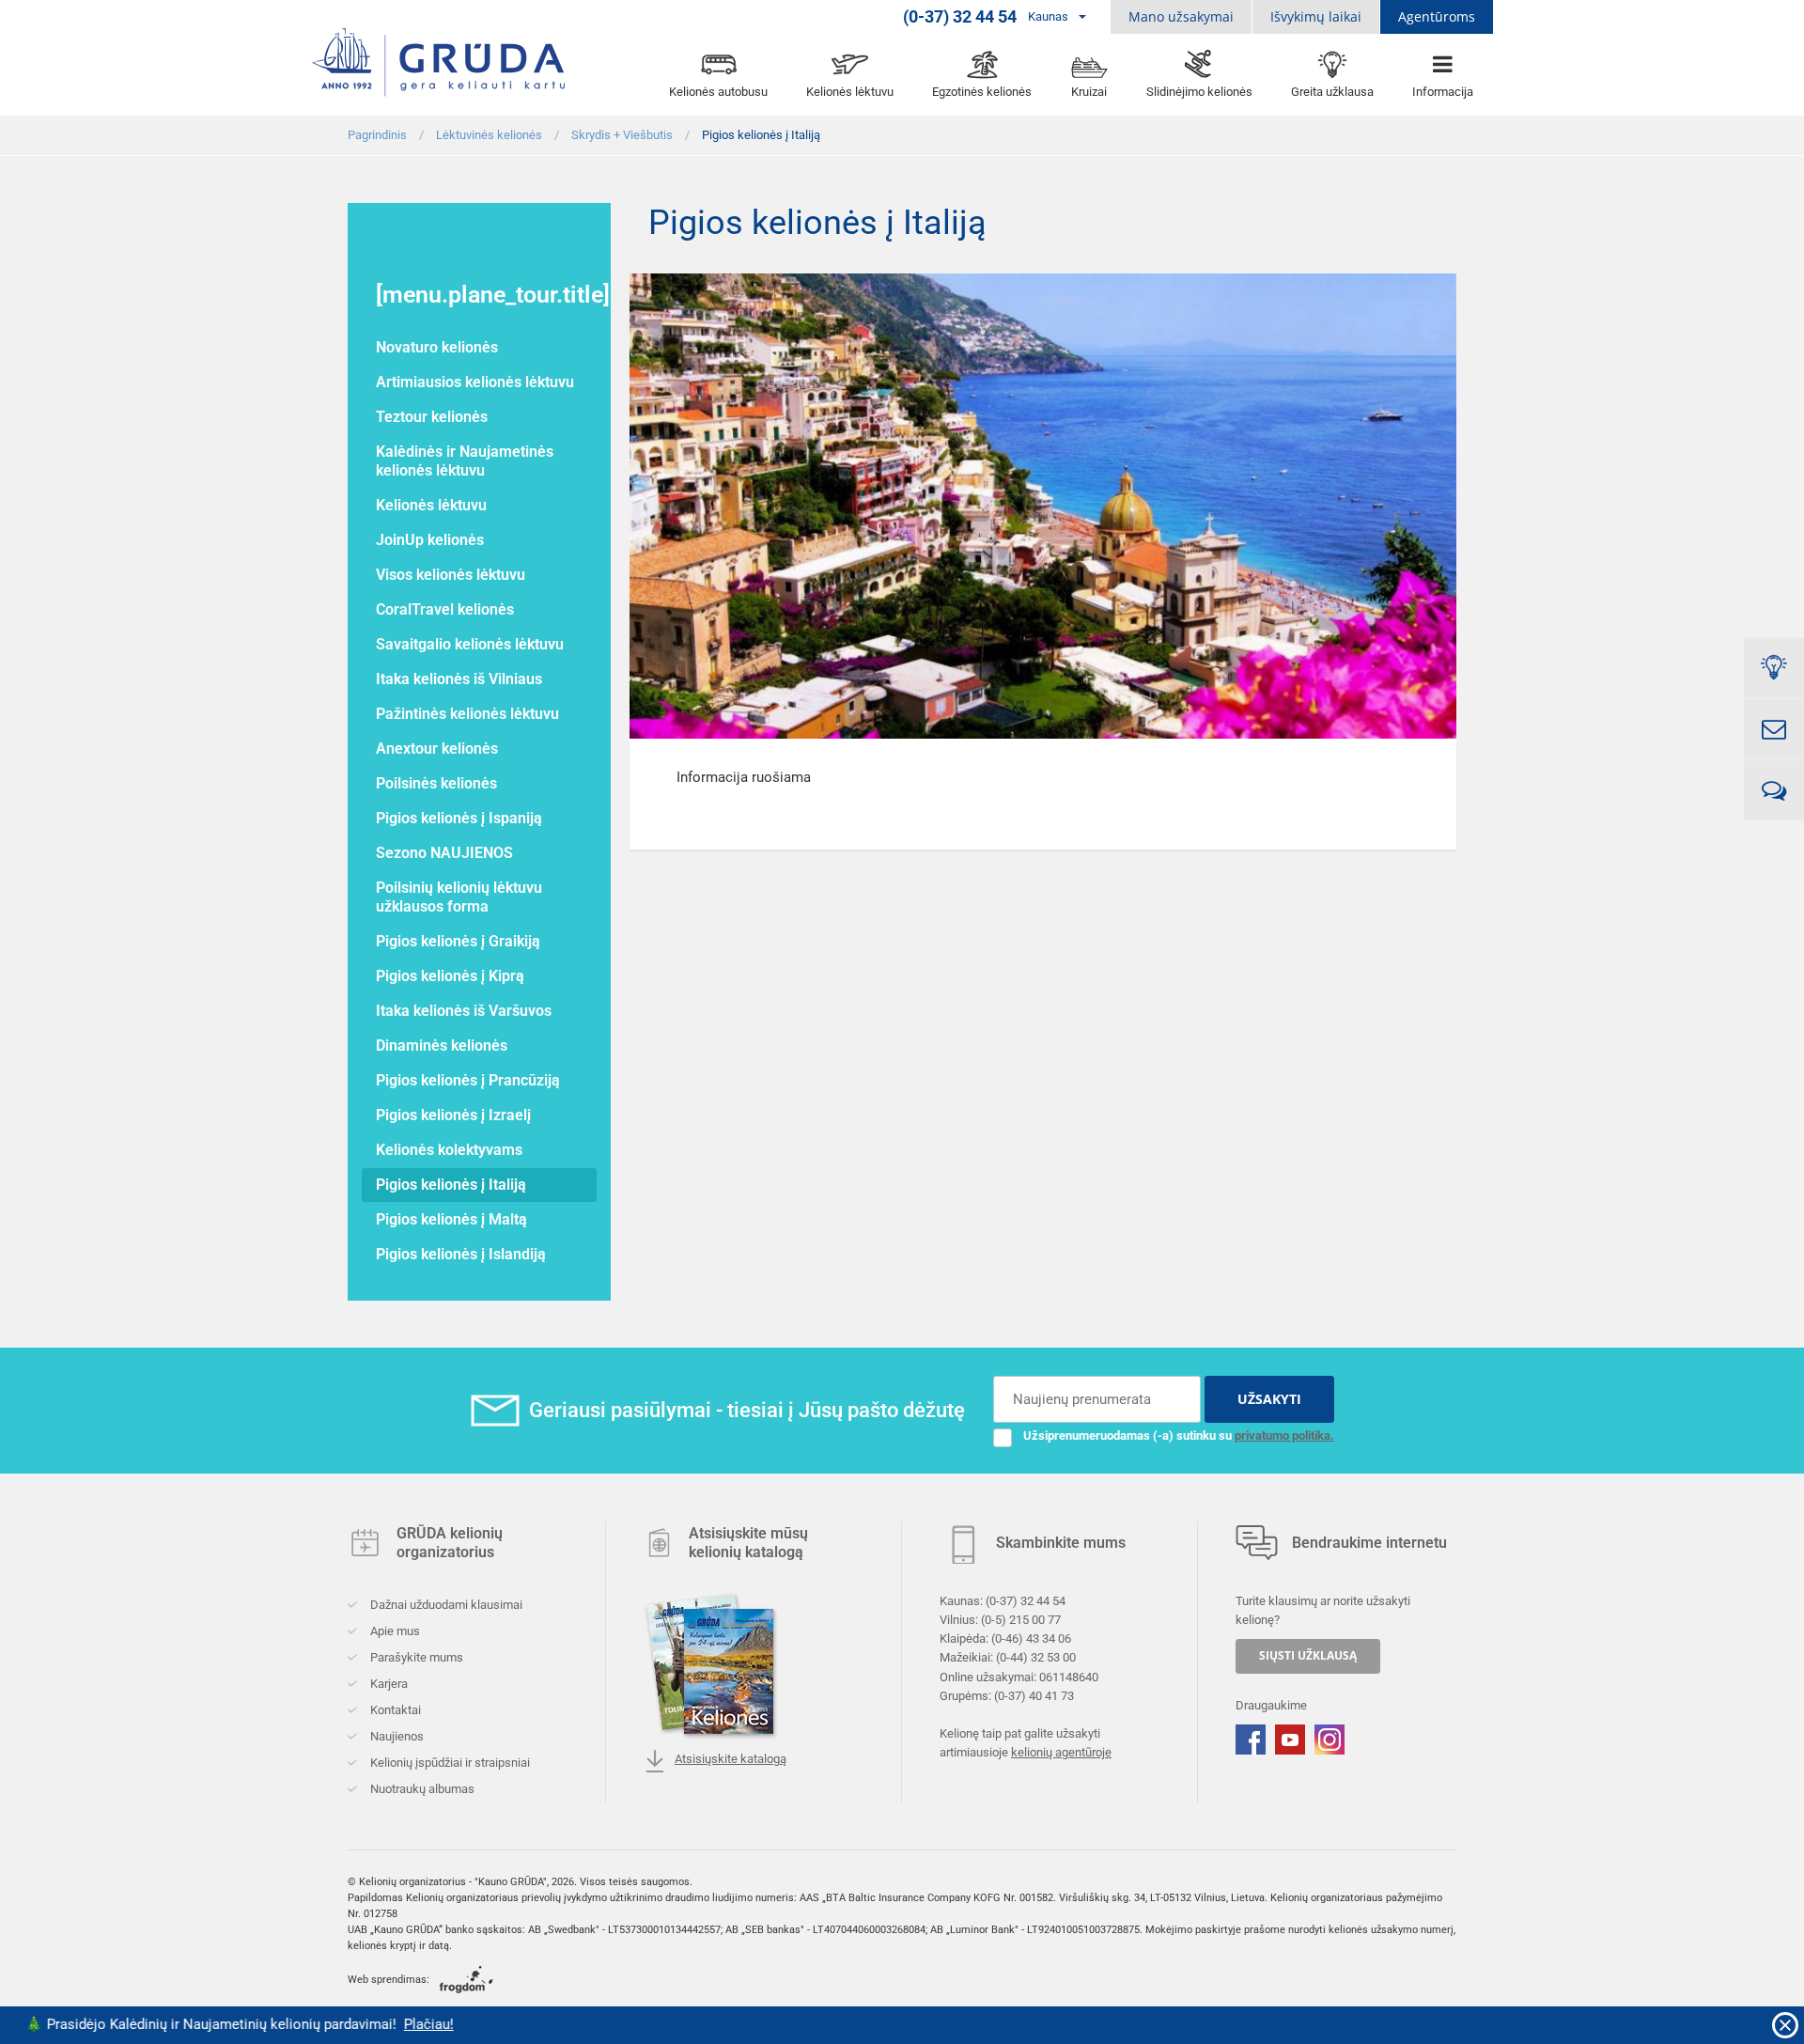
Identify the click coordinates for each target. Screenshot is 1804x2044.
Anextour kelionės (437, 749)
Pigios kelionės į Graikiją (458, 941)
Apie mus (394, 1631)
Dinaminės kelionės (442, 1045)
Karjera (388, 1684)
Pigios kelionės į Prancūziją (468, 1080)
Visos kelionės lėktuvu (451, 575)
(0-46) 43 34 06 (1031, 1638)
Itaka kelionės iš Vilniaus (459, 679)
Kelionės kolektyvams (449, 1150)
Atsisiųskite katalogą (731, 1759)
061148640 (1069, 1676)
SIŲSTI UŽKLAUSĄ (1308, 1655)
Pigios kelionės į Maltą (451, 1219)
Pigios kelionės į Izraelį (453, 1115)
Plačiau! (345, 2024)
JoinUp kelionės (430, 540)
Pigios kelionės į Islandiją (461, 1254)
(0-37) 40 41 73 (1034, 1695)
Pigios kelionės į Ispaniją (459, 818)
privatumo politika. (1284, 1435)
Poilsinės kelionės (436, 783)
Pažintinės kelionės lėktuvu (467, 714)
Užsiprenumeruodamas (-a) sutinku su (1179, 1435)
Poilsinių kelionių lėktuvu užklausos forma (459, 897)
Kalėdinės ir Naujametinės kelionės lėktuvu (465, 461)
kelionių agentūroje (1061, 1752)
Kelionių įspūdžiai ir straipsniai (449, 1763)
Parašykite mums (415, 1657)
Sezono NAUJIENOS (444, 853)
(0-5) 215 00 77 (1021, 1620)
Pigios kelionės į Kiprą (450, 976)
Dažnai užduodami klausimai (445, 1605)
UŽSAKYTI (1269, 1399)
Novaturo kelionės (437, 347)
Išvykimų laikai (1316, 16)
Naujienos (396, 1736)
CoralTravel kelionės (445, 609)
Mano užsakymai (1181, 16)
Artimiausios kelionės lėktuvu (475, 382)
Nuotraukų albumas (421, 1789)
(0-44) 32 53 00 (1036, 1657)
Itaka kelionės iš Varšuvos (464, 1011)
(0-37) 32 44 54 (1026, 1601)
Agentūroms (1437, 16)
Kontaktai (394, 1710)
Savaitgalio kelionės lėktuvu (470, 644)
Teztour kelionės (432, 417)
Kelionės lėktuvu (431, 505)
